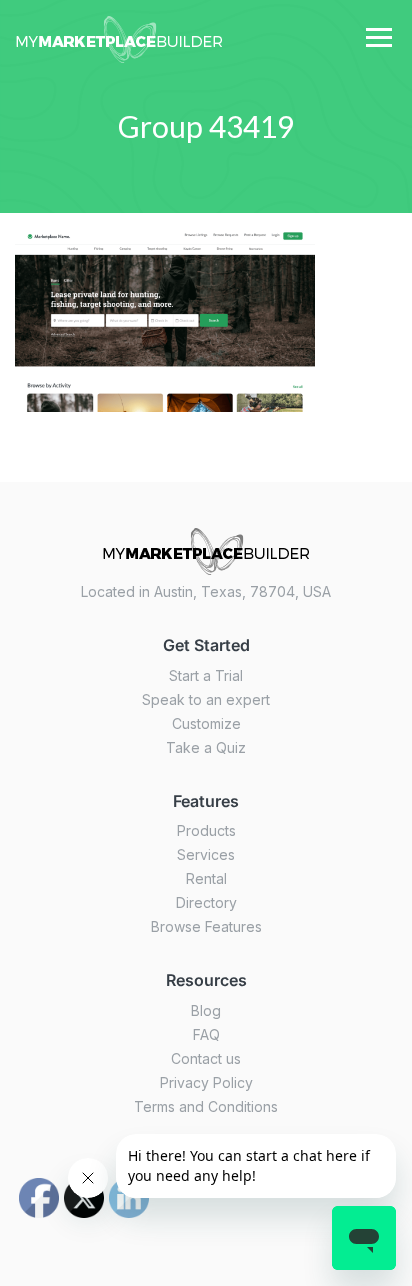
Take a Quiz (206, 747)
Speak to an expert (206, 699)
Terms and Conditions (206, 1106)
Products (206, 830)
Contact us (206, 1058)
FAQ (206, 1034)
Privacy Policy (206, 1082)
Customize (206, 723)
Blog (206, 1010)
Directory (206, 902)
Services (206, 854)
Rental (206, 878)
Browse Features (206, 926)
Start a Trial (206, 675)
